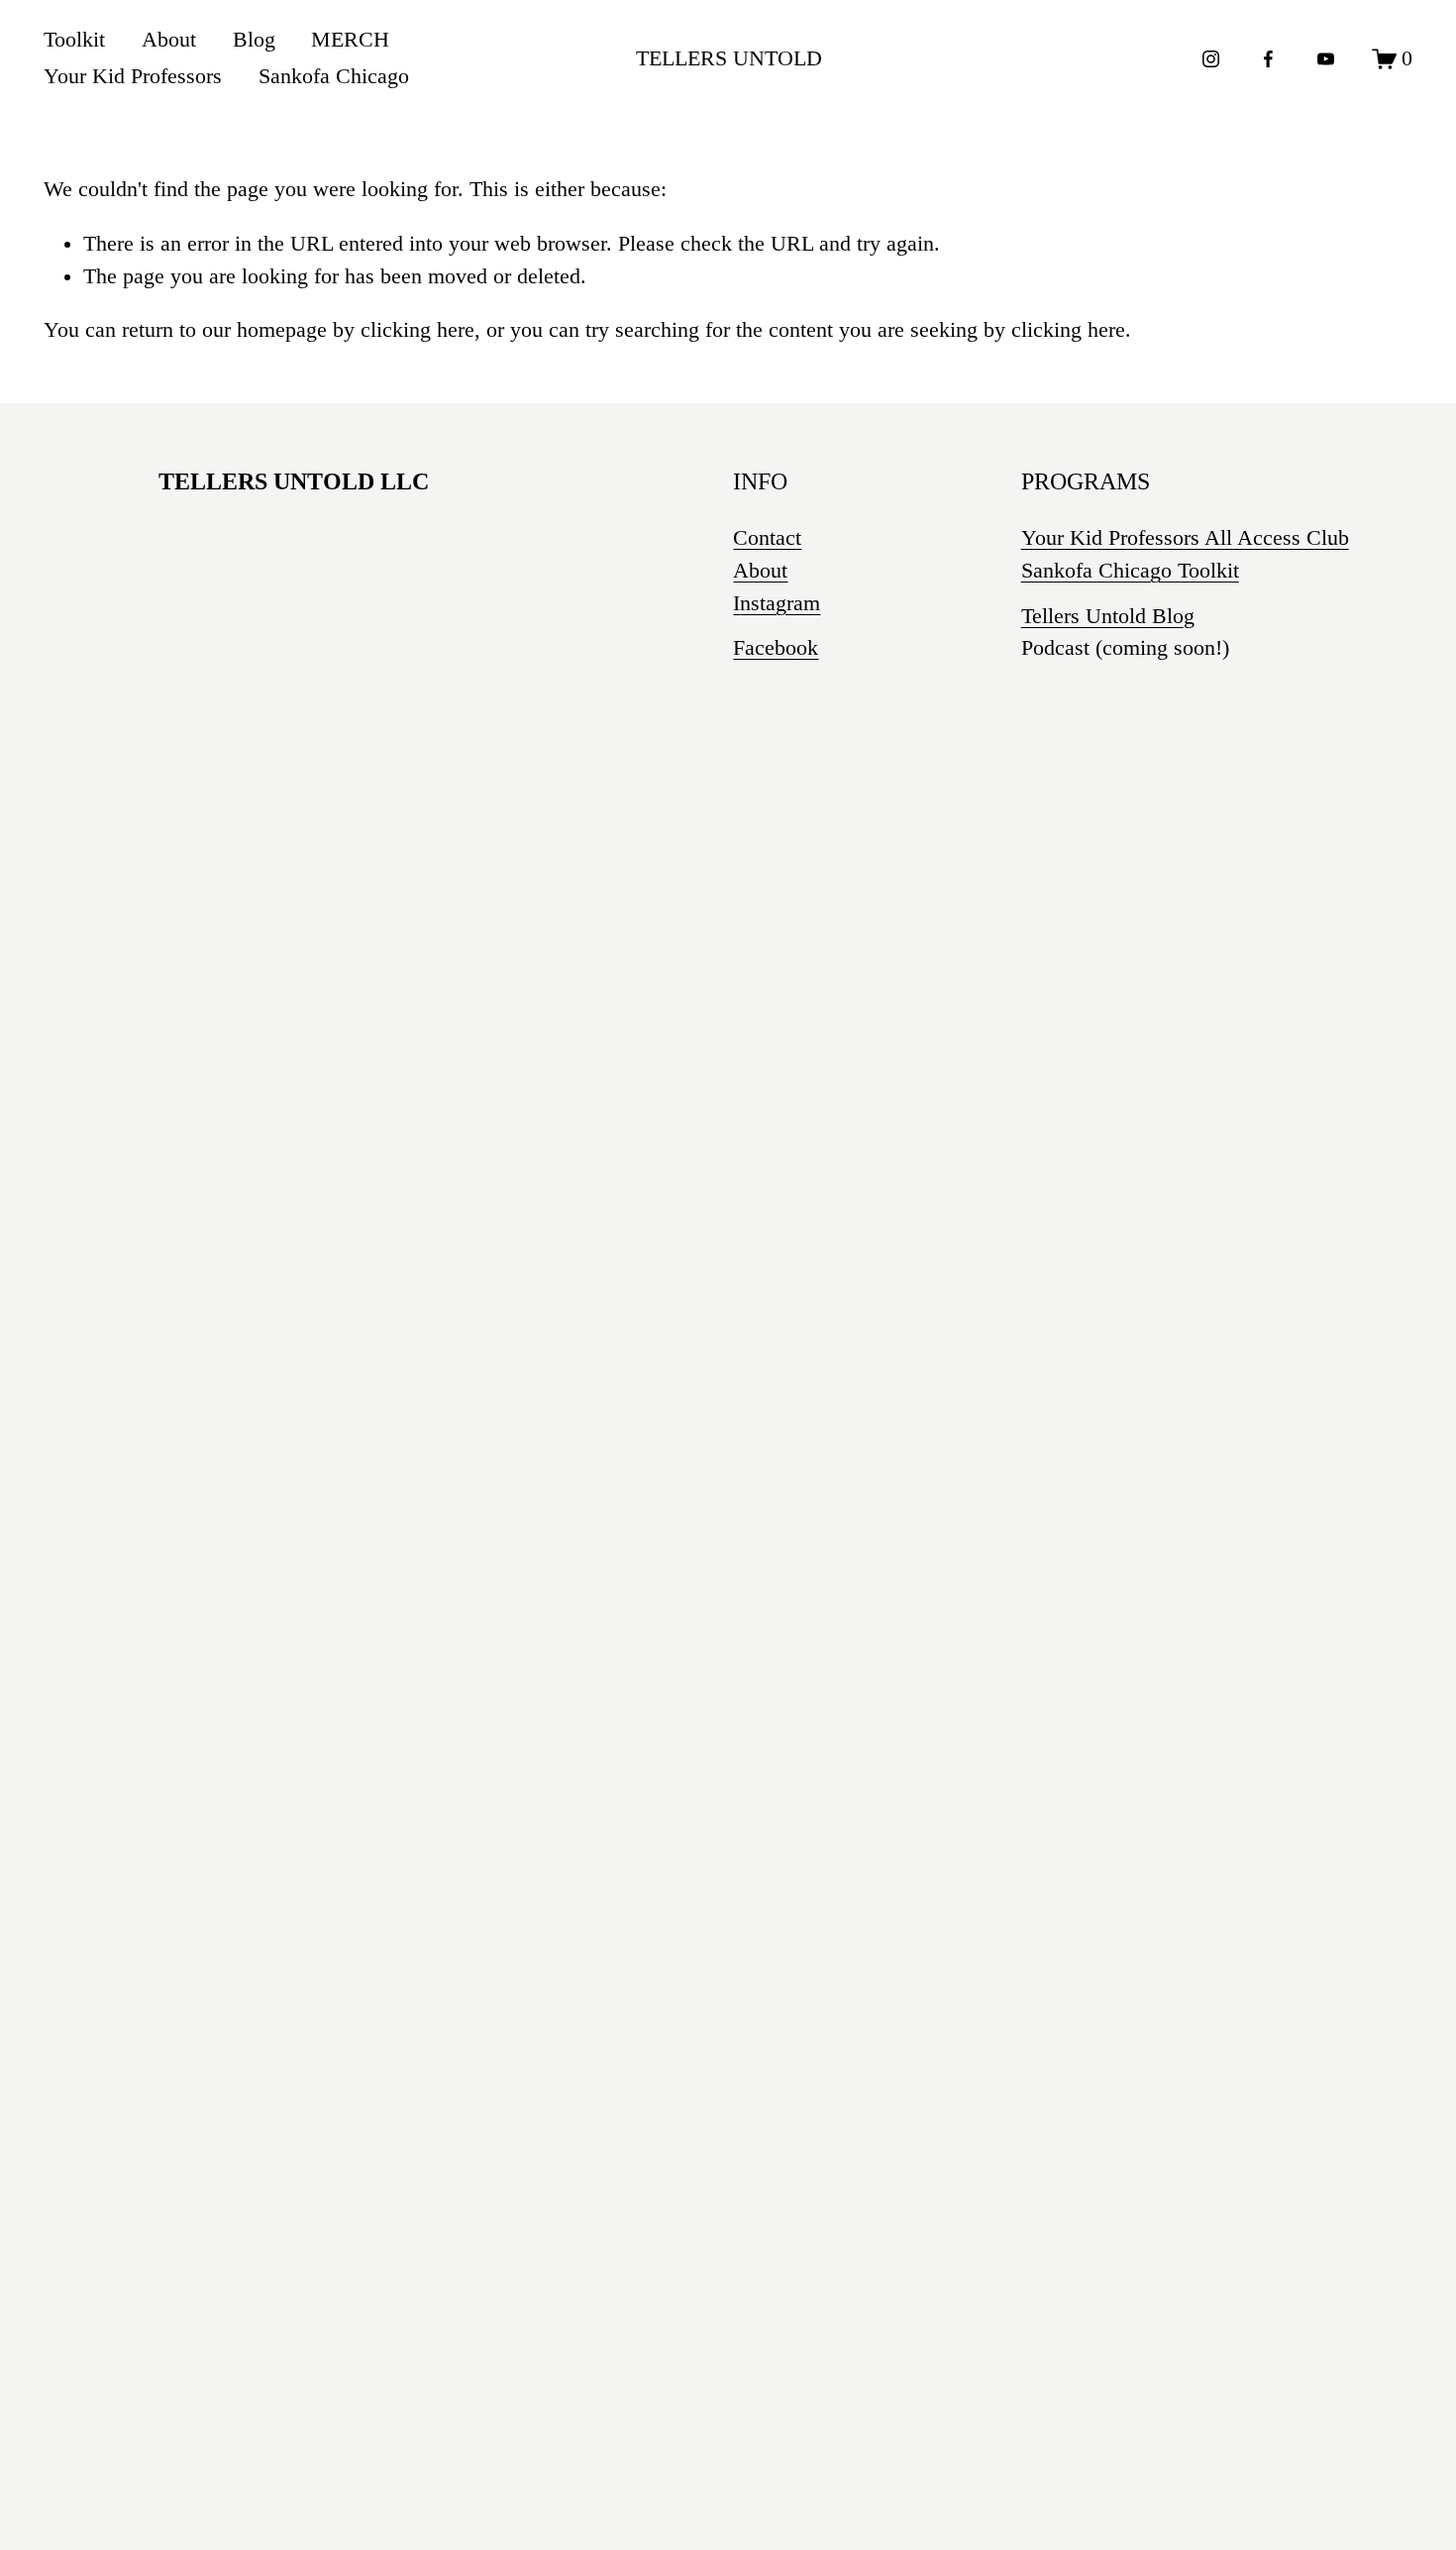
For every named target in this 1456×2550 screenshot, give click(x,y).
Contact (767, 538)
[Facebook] (1268, 59)
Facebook (776, 648)
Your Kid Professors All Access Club (1185, 538)
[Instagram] (1211, 59)
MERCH (350, 40)
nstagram (780, 603)
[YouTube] (1326, 59)
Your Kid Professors (133, 76)
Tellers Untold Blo (1102, 616)
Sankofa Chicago (334, 76)
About (169, 40)
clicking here (417, 330)
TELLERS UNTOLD (729, 58)
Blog (254, 40)
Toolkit (74, 40)
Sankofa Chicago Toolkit (1130, 571)
